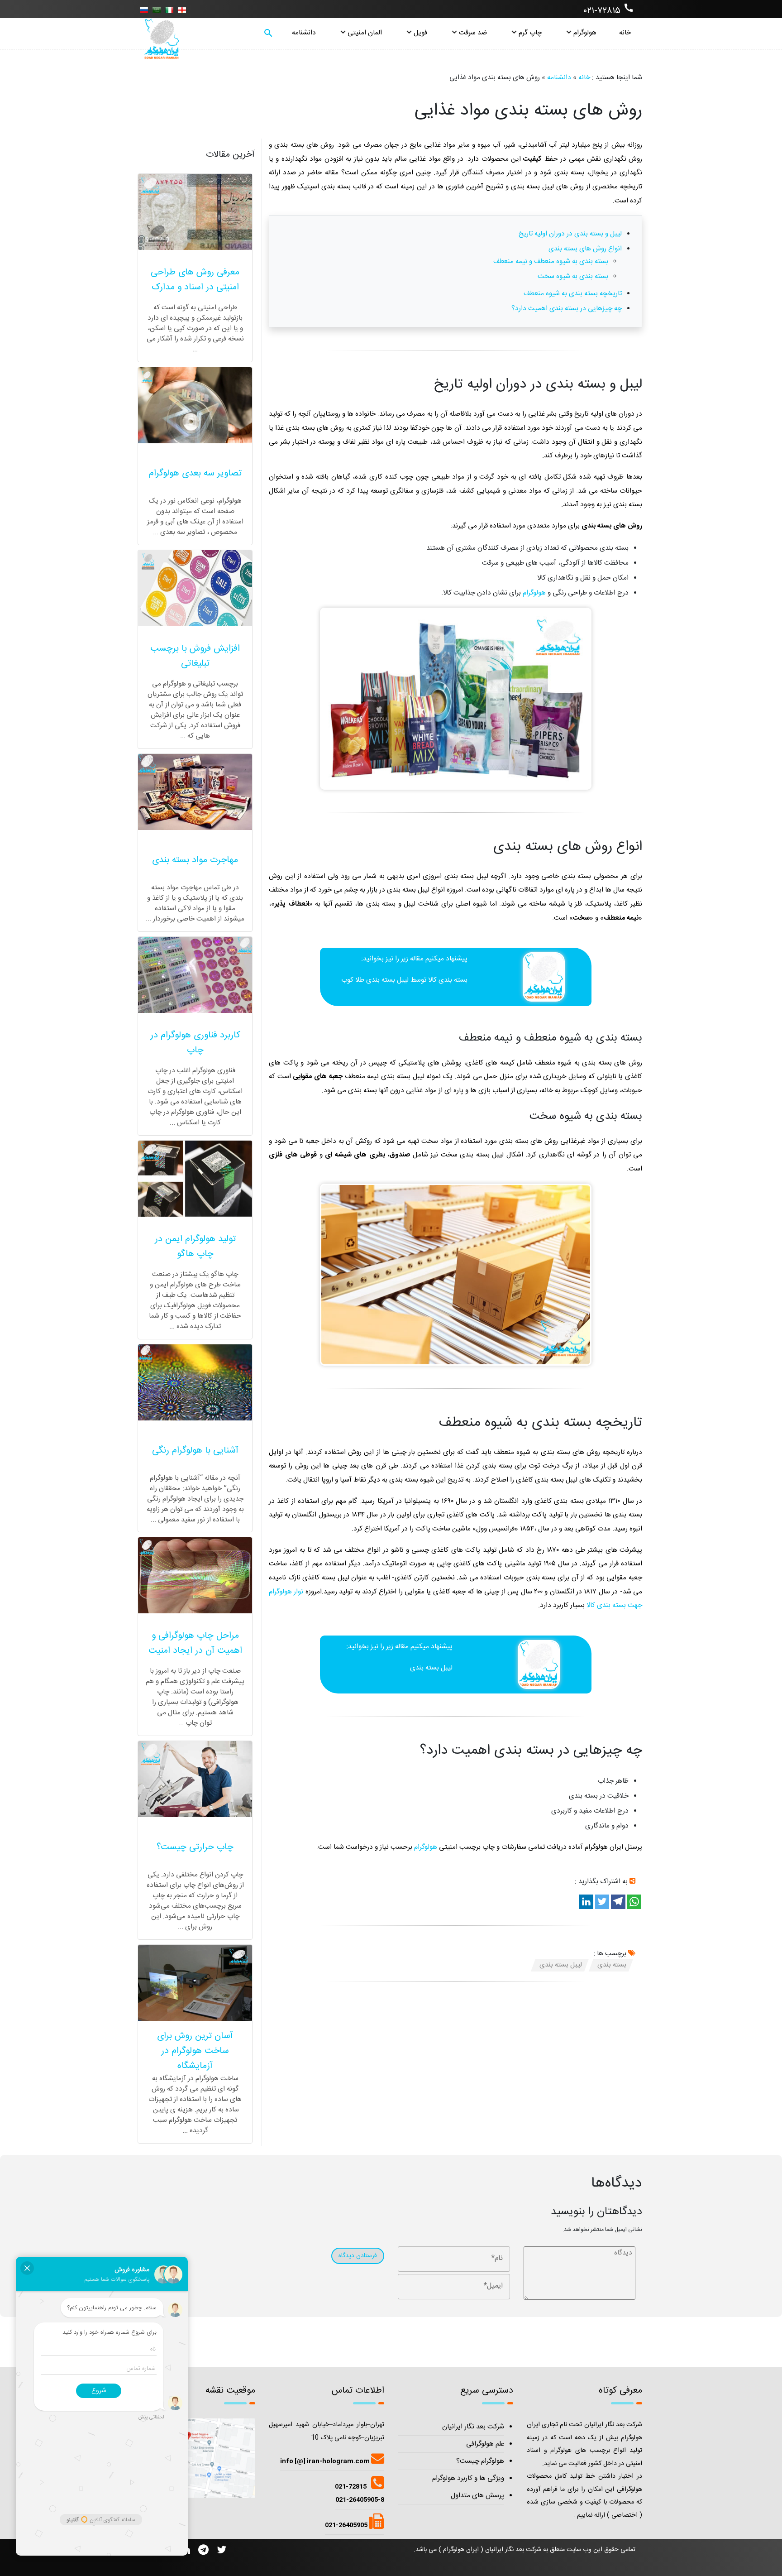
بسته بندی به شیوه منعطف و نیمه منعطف (551, 261)
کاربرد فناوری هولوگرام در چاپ (195, 1043)
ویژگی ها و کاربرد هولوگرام (468, 2478)
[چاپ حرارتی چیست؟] (195, 1779)
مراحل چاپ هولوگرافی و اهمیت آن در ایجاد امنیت (195, 1643)
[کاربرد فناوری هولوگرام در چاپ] (195, 975)
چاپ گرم (530, 33)
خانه (625, 33)
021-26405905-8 (360, 2500)
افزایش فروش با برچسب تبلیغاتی (195, 656)
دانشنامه (304, 33)
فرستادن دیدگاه (358, 2256)
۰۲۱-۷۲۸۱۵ (609, 10)
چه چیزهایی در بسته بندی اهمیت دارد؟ (567, 309)
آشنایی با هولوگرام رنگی (195, 1450)
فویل (420, 33)
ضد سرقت (473, 33)
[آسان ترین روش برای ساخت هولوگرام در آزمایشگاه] (195, 1983)
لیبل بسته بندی (431, 1668)
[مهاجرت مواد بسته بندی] (195, 792)
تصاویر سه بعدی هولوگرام (195, 473)
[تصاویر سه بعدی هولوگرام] (195, 405)
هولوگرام (585, 33)
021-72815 (351, 2487)
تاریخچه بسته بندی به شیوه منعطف (573, 294)
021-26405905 (347, 2525)
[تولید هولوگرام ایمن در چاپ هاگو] (195, 1179)
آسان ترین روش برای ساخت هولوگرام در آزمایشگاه (195, 2051)
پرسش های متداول (477, 2496)
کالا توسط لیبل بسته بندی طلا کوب (390, 980)
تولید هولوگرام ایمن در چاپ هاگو (195, 1247)
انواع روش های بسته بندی (585, 249)
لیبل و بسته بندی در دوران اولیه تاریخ (570, 234)
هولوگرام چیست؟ (480, 2461)
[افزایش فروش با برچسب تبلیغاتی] (195, 588)
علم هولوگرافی (485, 2444)
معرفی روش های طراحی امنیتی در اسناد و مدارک (195, 280)
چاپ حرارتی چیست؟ (195, 1847)
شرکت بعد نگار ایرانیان (473, 2427)
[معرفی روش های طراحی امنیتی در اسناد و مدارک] (195, 212)
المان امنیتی (365, 33)
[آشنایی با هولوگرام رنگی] (195, 1382)
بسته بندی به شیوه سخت (573, 276)
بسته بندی (453, 980)
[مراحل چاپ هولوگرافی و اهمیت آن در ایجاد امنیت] (195, 1575)
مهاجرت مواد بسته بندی (195, 860)
